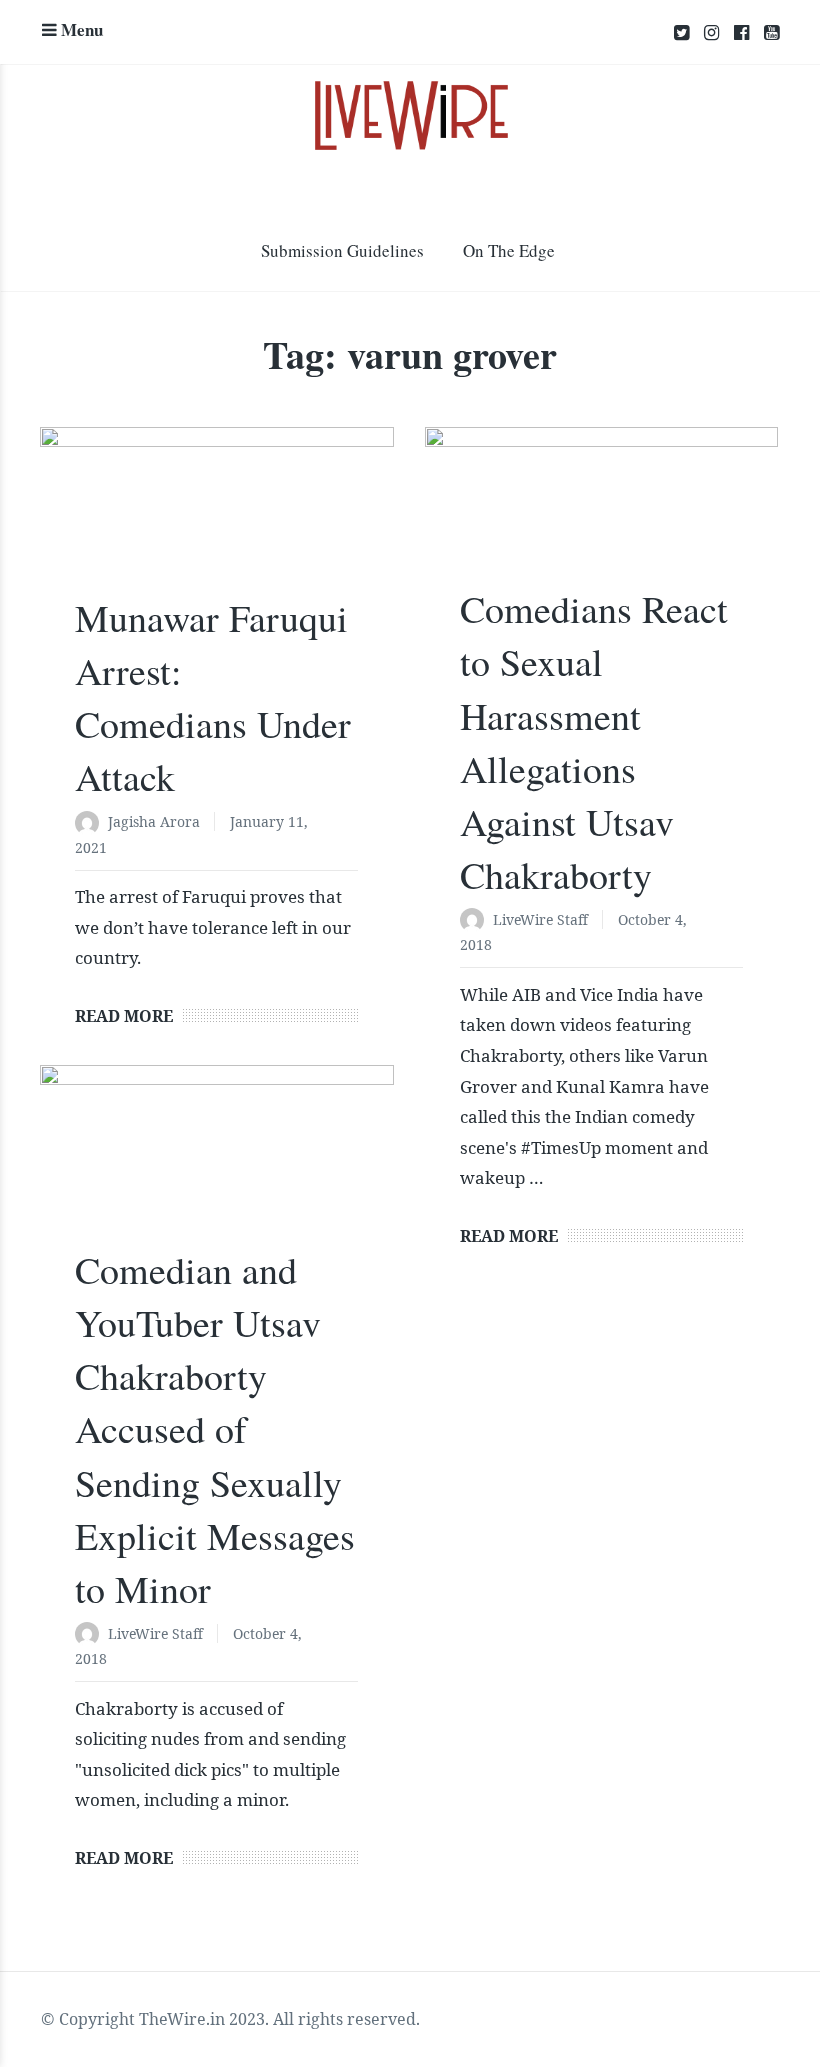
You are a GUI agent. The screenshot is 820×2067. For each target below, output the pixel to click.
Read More (124, 1016)
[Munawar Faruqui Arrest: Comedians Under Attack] (217, 520)
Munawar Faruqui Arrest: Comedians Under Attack (213, 697)
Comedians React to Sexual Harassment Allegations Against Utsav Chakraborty (594, 741)
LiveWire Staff (540, 919)
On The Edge (509, 250)
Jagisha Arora (154, 821)
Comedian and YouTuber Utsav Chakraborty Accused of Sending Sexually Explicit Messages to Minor (215, 1429)
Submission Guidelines (342, 250)
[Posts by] (91, 823)
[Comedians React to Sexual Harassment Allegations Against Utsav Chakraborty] (602, 515)
